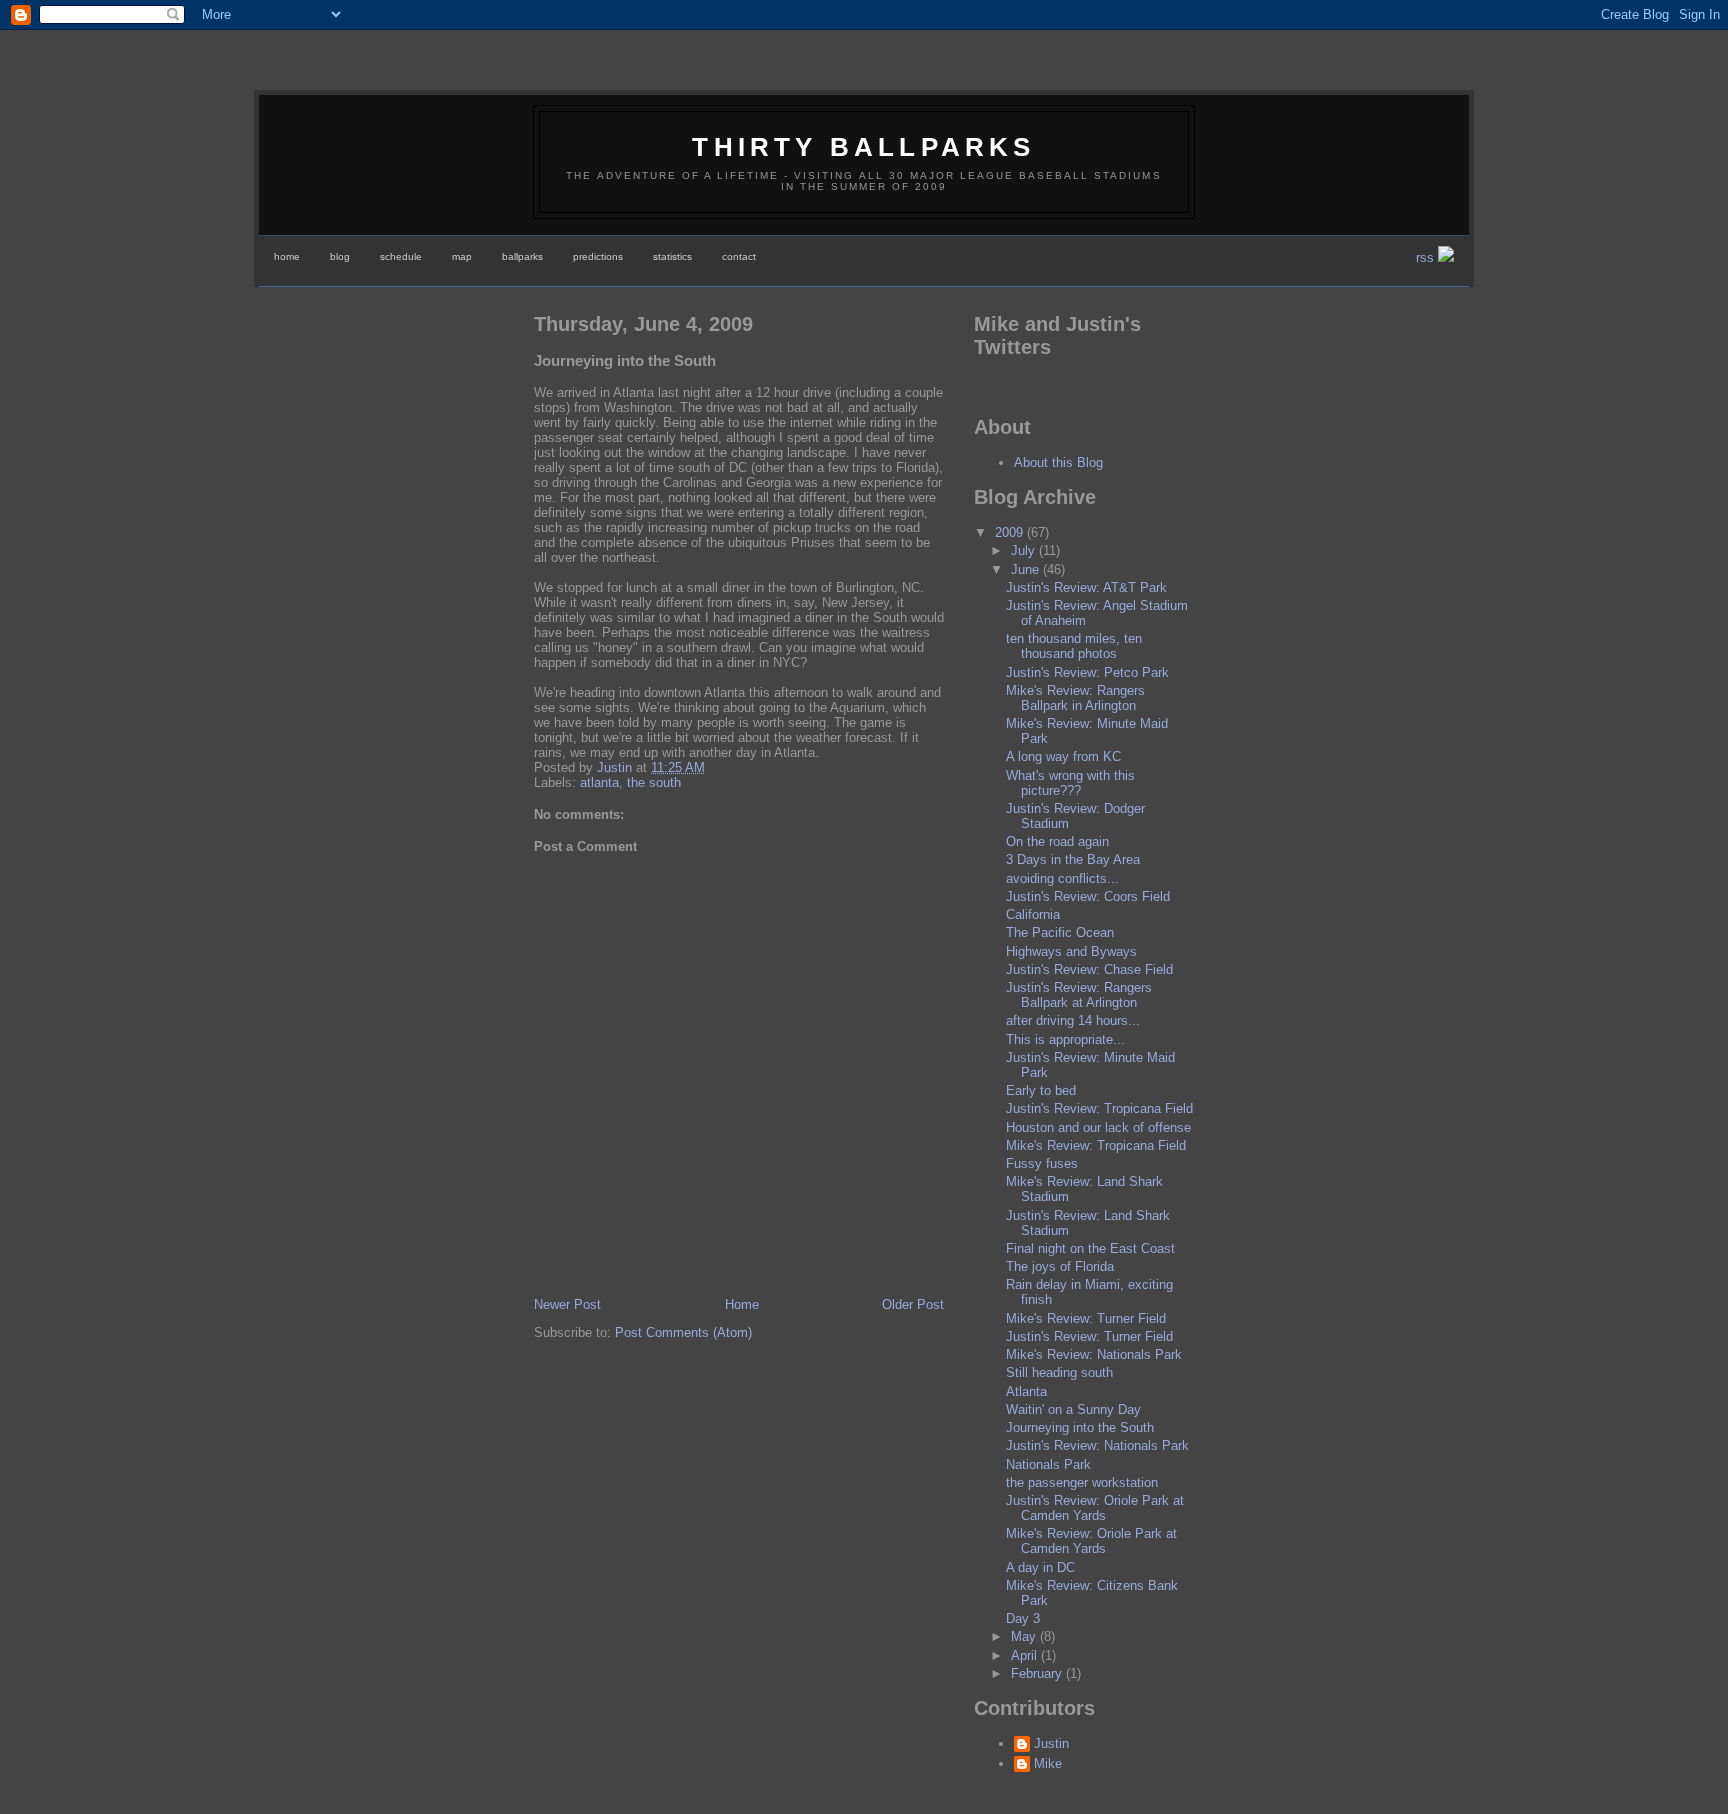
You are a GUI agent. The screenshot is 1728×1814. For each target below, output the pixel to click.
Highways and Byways (1071, 951)
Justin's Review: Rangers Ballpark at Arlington (1079, 995)
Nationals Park (1048, 1464)
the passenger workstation (1082, 1482)
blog (340, 256)
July (1025, 550)
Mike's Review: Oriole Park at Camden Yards (1091, 1541)
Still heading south (1059, 1372)
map (462, 256)
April (1026, 1655)
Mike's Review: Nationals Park (1094, 1354)
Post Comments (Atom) (683, 1332)
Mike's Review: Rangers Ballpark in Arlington (1075, 698)
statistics (672, 256)
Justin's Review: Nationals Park (1097, 1445)
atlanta (599, 782)
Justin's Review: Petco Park (1087, 672)
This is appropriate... (1065, 1039)
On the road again (1057, 841)
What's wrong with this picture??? (1070, 783)
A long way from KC (1063, 756)
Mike (1048, 1763)
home (287, 256)
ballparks (522, 256)
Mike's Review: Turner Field (1086, 1318)
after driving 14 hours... (1073, 1020)
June (1027, 569)
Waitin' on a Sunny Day (1073, 1409)
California (1033, 914)
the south (654, 782)
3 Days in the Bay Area (1073, 859)
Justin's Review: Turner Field (1089, 1336)
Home (742, 1304)
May (1025, 1636)
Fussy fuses (1042, 1163)
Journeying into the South (1080, 1427)
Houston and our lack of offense (1098, 1127)
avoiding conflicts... (1062, 878)
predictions (598, 256)
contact (739, 256)
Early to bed (1041, 1090)
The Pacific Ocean (1060, 932)
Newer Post (567, 1304)
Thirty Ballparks (863, 147)
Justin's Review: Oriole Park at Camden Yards (1095, 1508)
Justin (1051, 1743)
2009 (1011, 532)
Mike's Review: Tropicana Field (1096, 1145)
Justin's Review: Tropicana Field (1099, 1108)
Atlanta (1026, 1391)
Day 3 (1023, 1618)
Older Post (913, 1304)
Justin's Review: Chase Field (1089, 969)
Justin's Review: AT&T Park (1086, 587)
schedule (401, 256)
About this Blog (1058, 462)
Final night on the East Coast (1090, 1248)
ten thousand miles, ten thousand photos (1074, 646)
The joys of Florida (1060, 1266)
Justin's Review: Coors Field (1088, 896)
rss (1427, 257)
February (1038, 1673)
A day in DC (1040, 1567)
